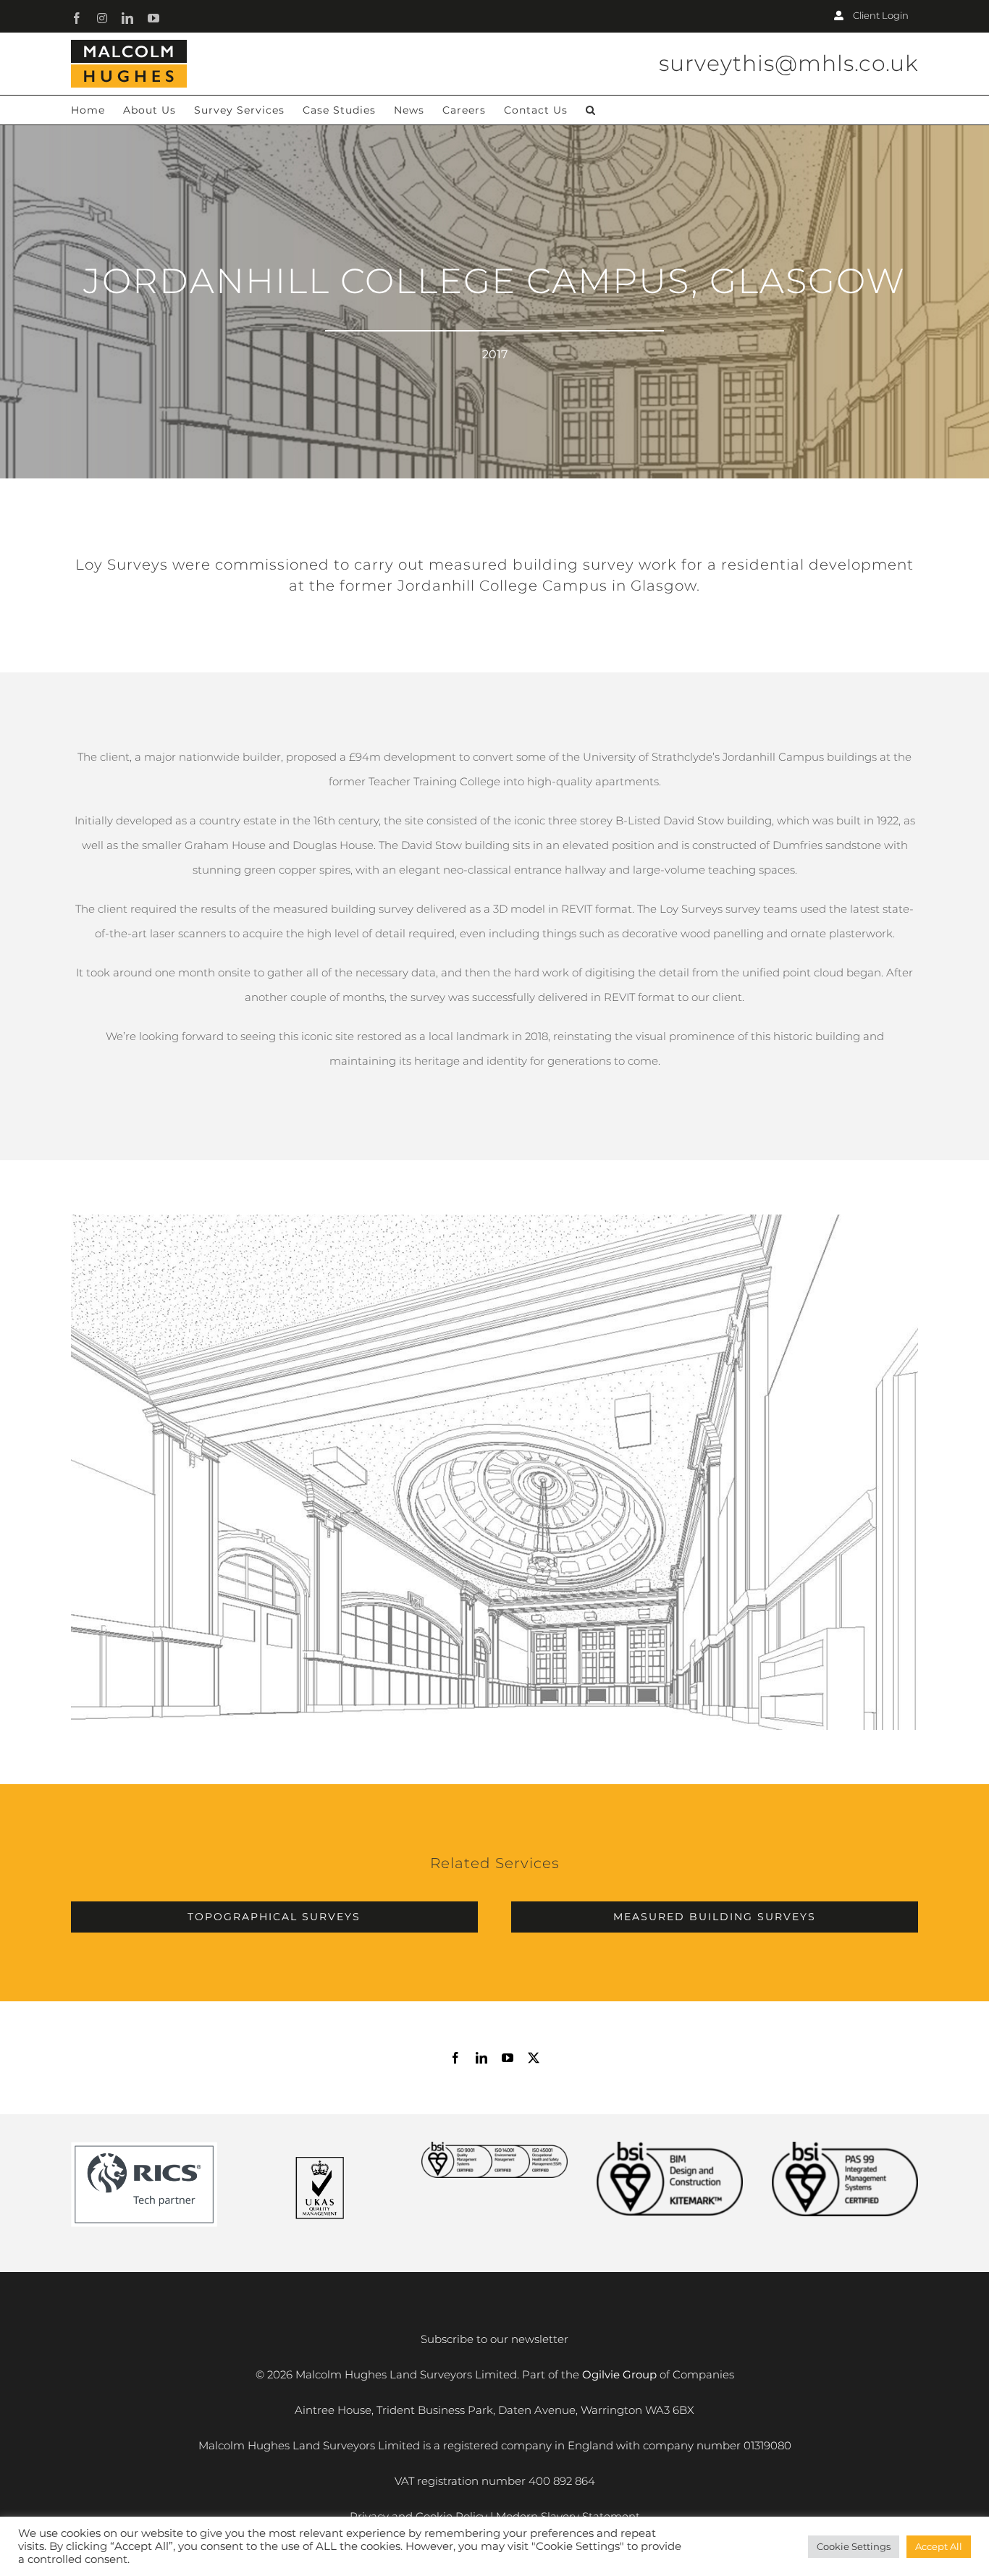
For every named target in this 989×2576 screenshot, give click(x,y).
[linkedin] (481, 2058)
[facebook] (455, 2058)
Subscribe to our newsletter (494, 2339)
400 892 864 (562, 2481)
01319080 (767, 2445)
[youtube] (508, 2058)
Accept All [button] (939, 2546)
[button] (591, 110)
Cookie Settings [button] (854, 2546)
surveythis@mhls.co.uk (788, 63)
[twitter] (534, 2058)
